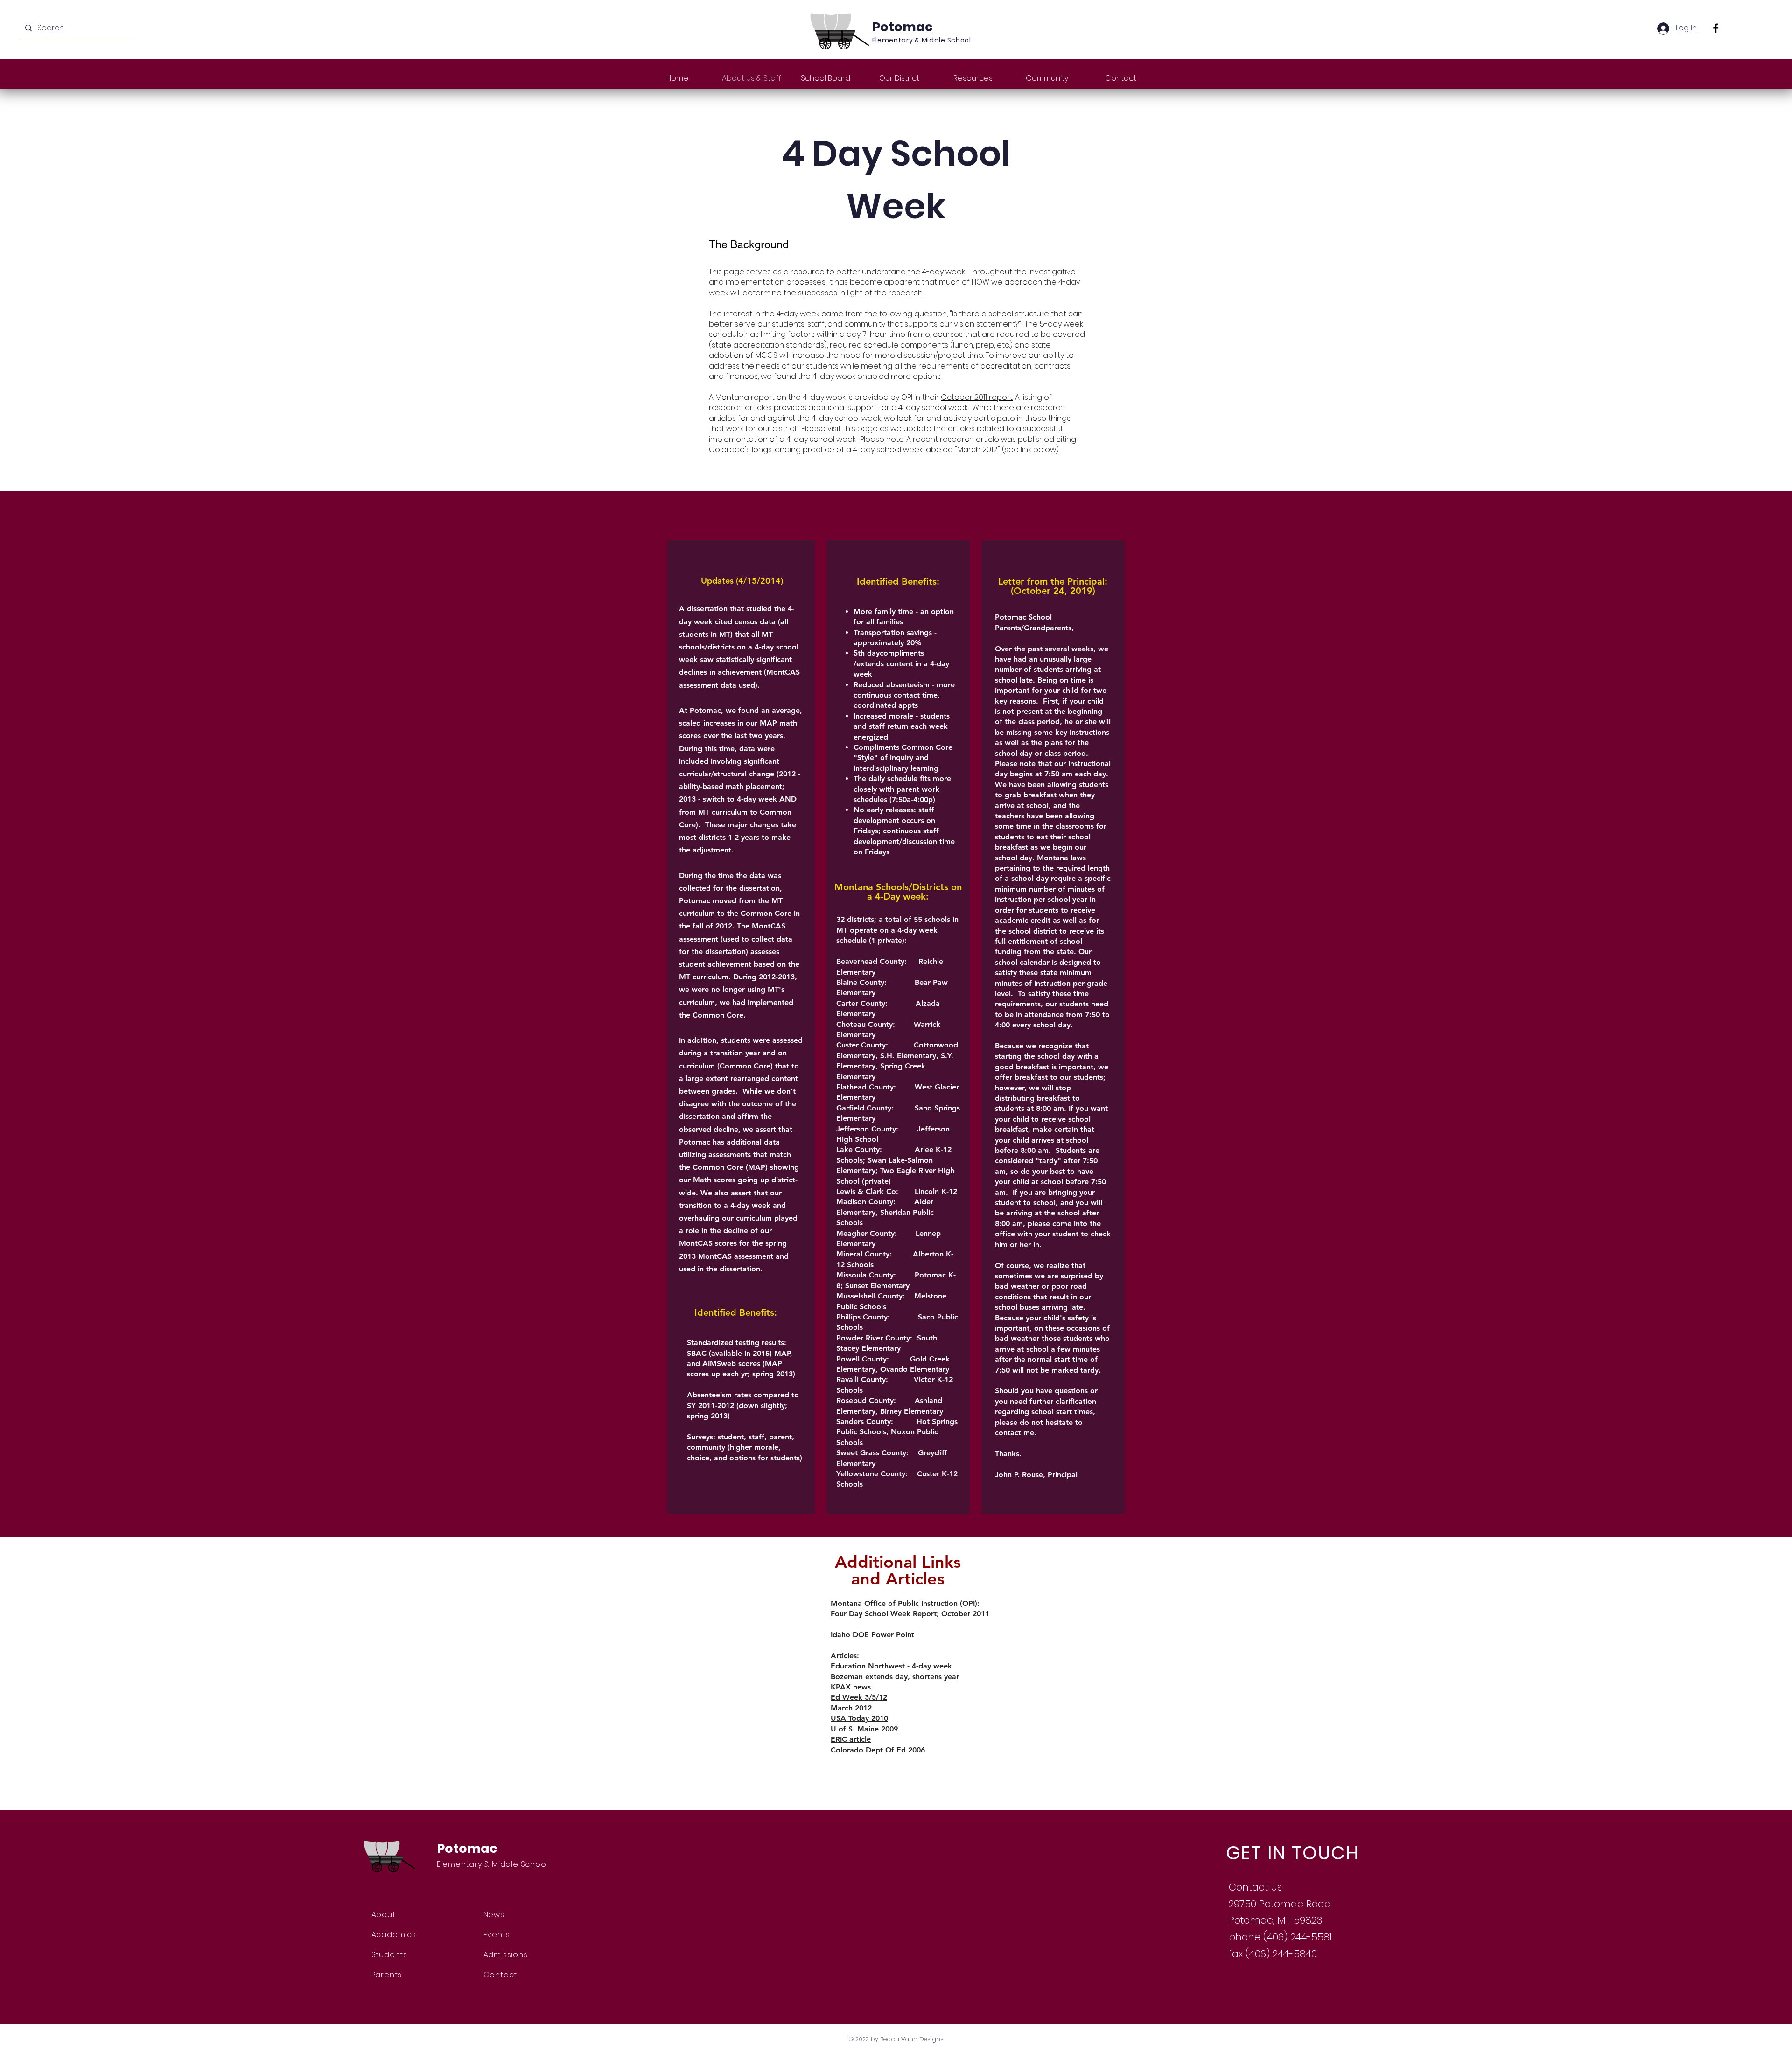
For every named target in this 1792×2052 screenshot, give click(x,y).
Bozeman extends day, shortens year (895, 1677)
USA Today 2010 (859, 1718)
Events (497, 1935)
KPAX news (851, 1687)
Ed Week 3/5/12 (859, 1697)
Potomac (903, 27)
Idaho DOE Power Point (872, 1635)
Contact (500, 1975)
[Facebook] (1716, 28)
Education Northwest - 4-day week (891, 1666)
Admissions (506, 1955)
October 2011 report (977, 397)
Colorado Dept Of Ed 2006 (878, 1750)
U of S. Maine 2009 (864, 1729)
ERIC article (851, 1739)
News (494, 1915)
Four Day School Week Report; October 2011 (910, 1614)
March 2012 (851, 1708)
